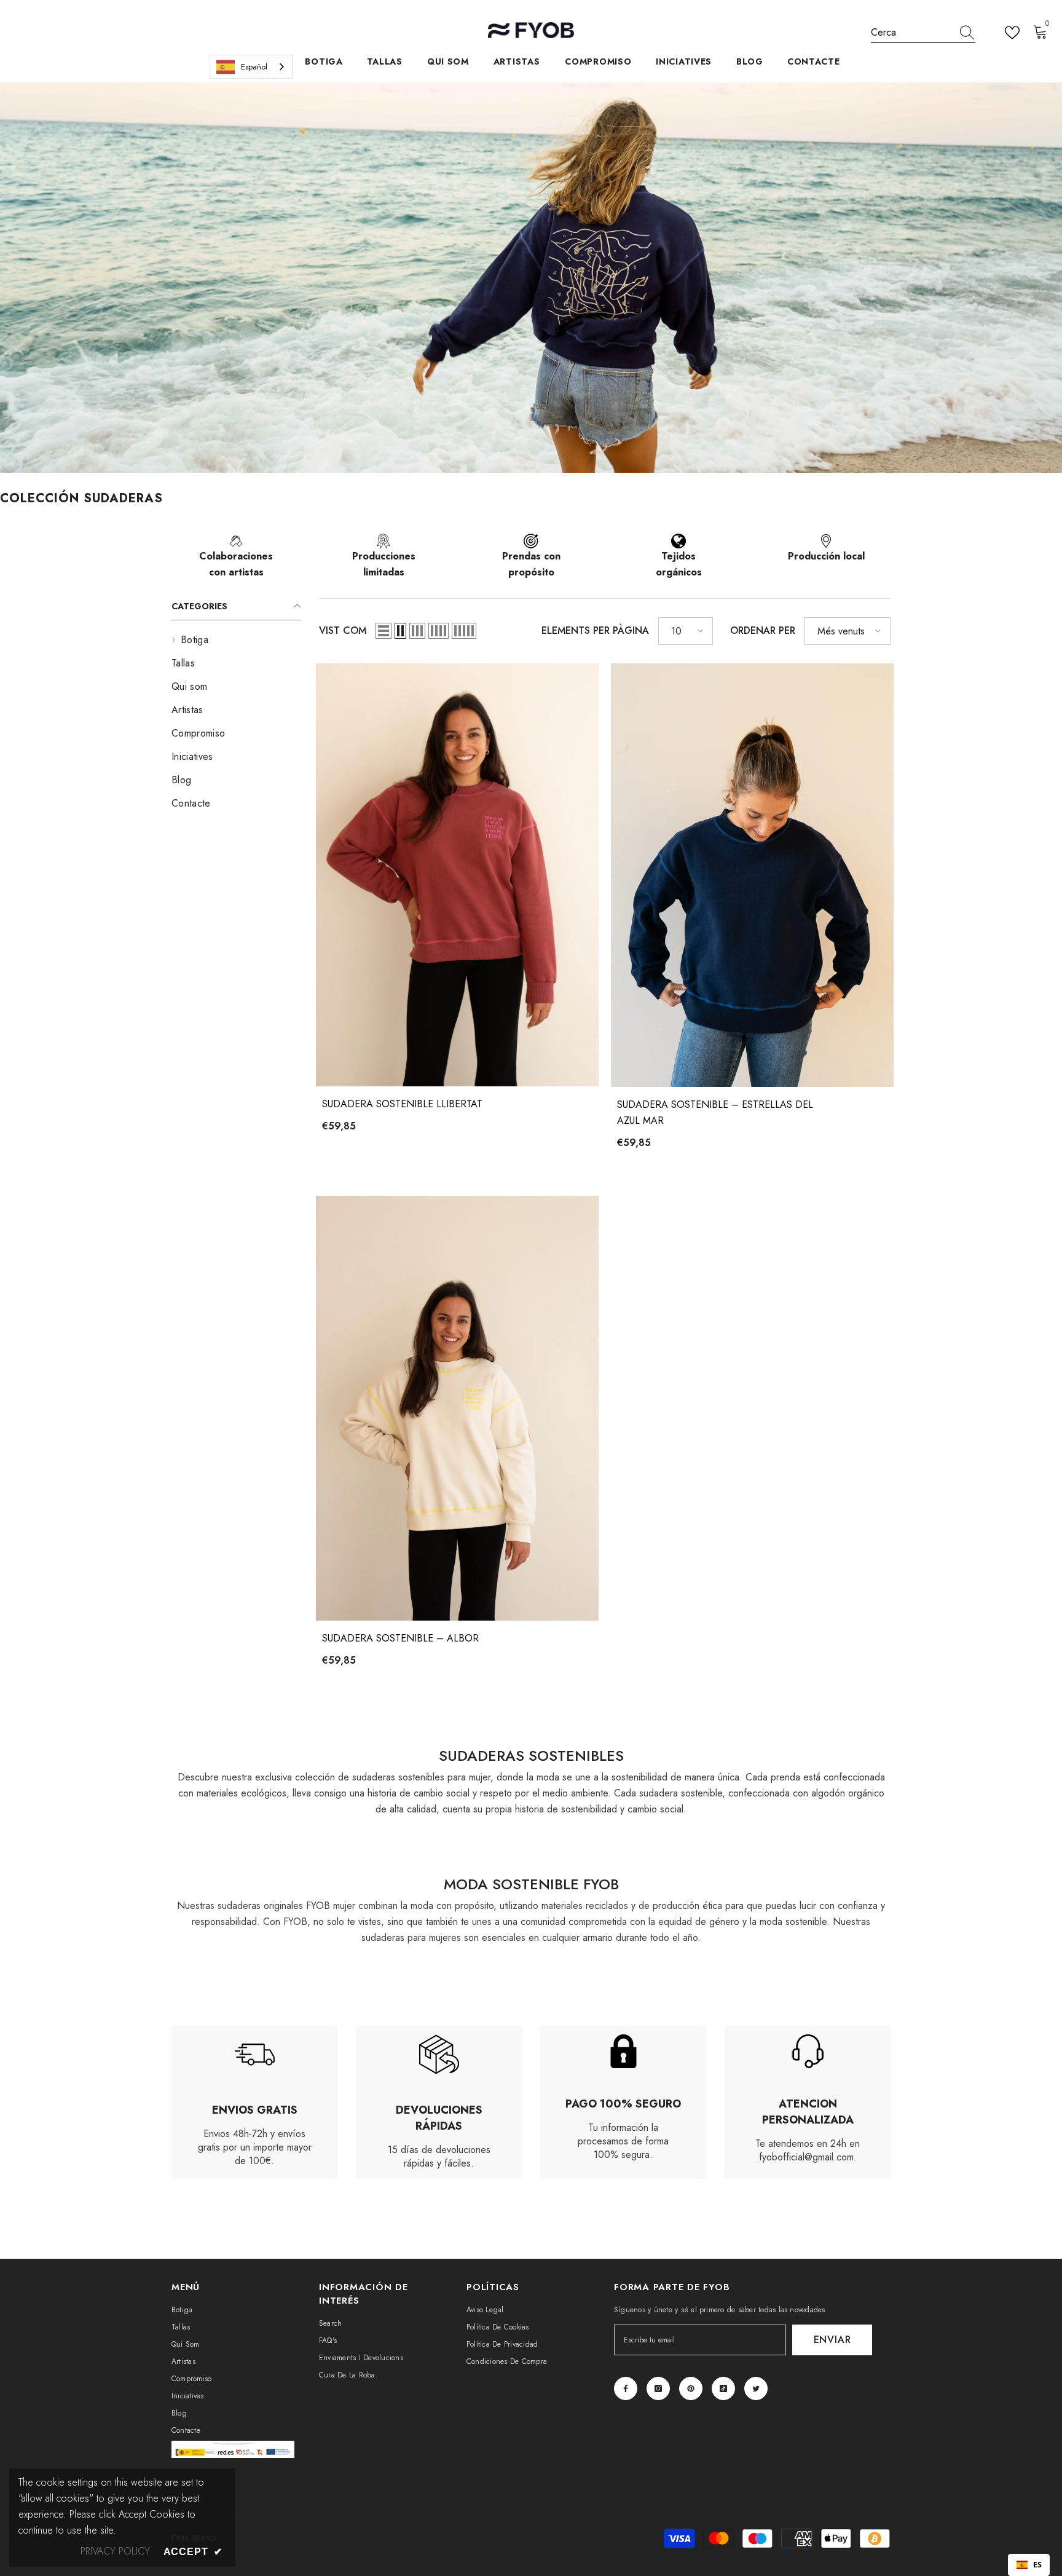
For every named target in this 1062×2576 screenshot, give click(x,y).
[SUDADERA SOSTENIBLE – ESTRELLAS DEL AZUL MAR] (752, 875)
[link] (236, 562)
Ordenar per (763, 630)
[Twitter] (756, 2388)
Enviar (832, 2340)
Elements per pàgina (595, 630)
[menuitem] (236, 640)
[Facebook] (626, 2388)
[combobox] (911, 33)
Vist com (343, 630)
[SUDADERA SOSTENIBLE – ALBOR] (457, 1408)
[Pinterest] (691, 2388)
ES (1037, 2565)
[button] (383, 631)
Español (254, 67)
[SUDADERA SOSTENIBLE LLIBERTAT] (457, 875)
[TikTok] (723, 2388)
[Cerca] (923, 33)
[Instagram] (658, 2388)
